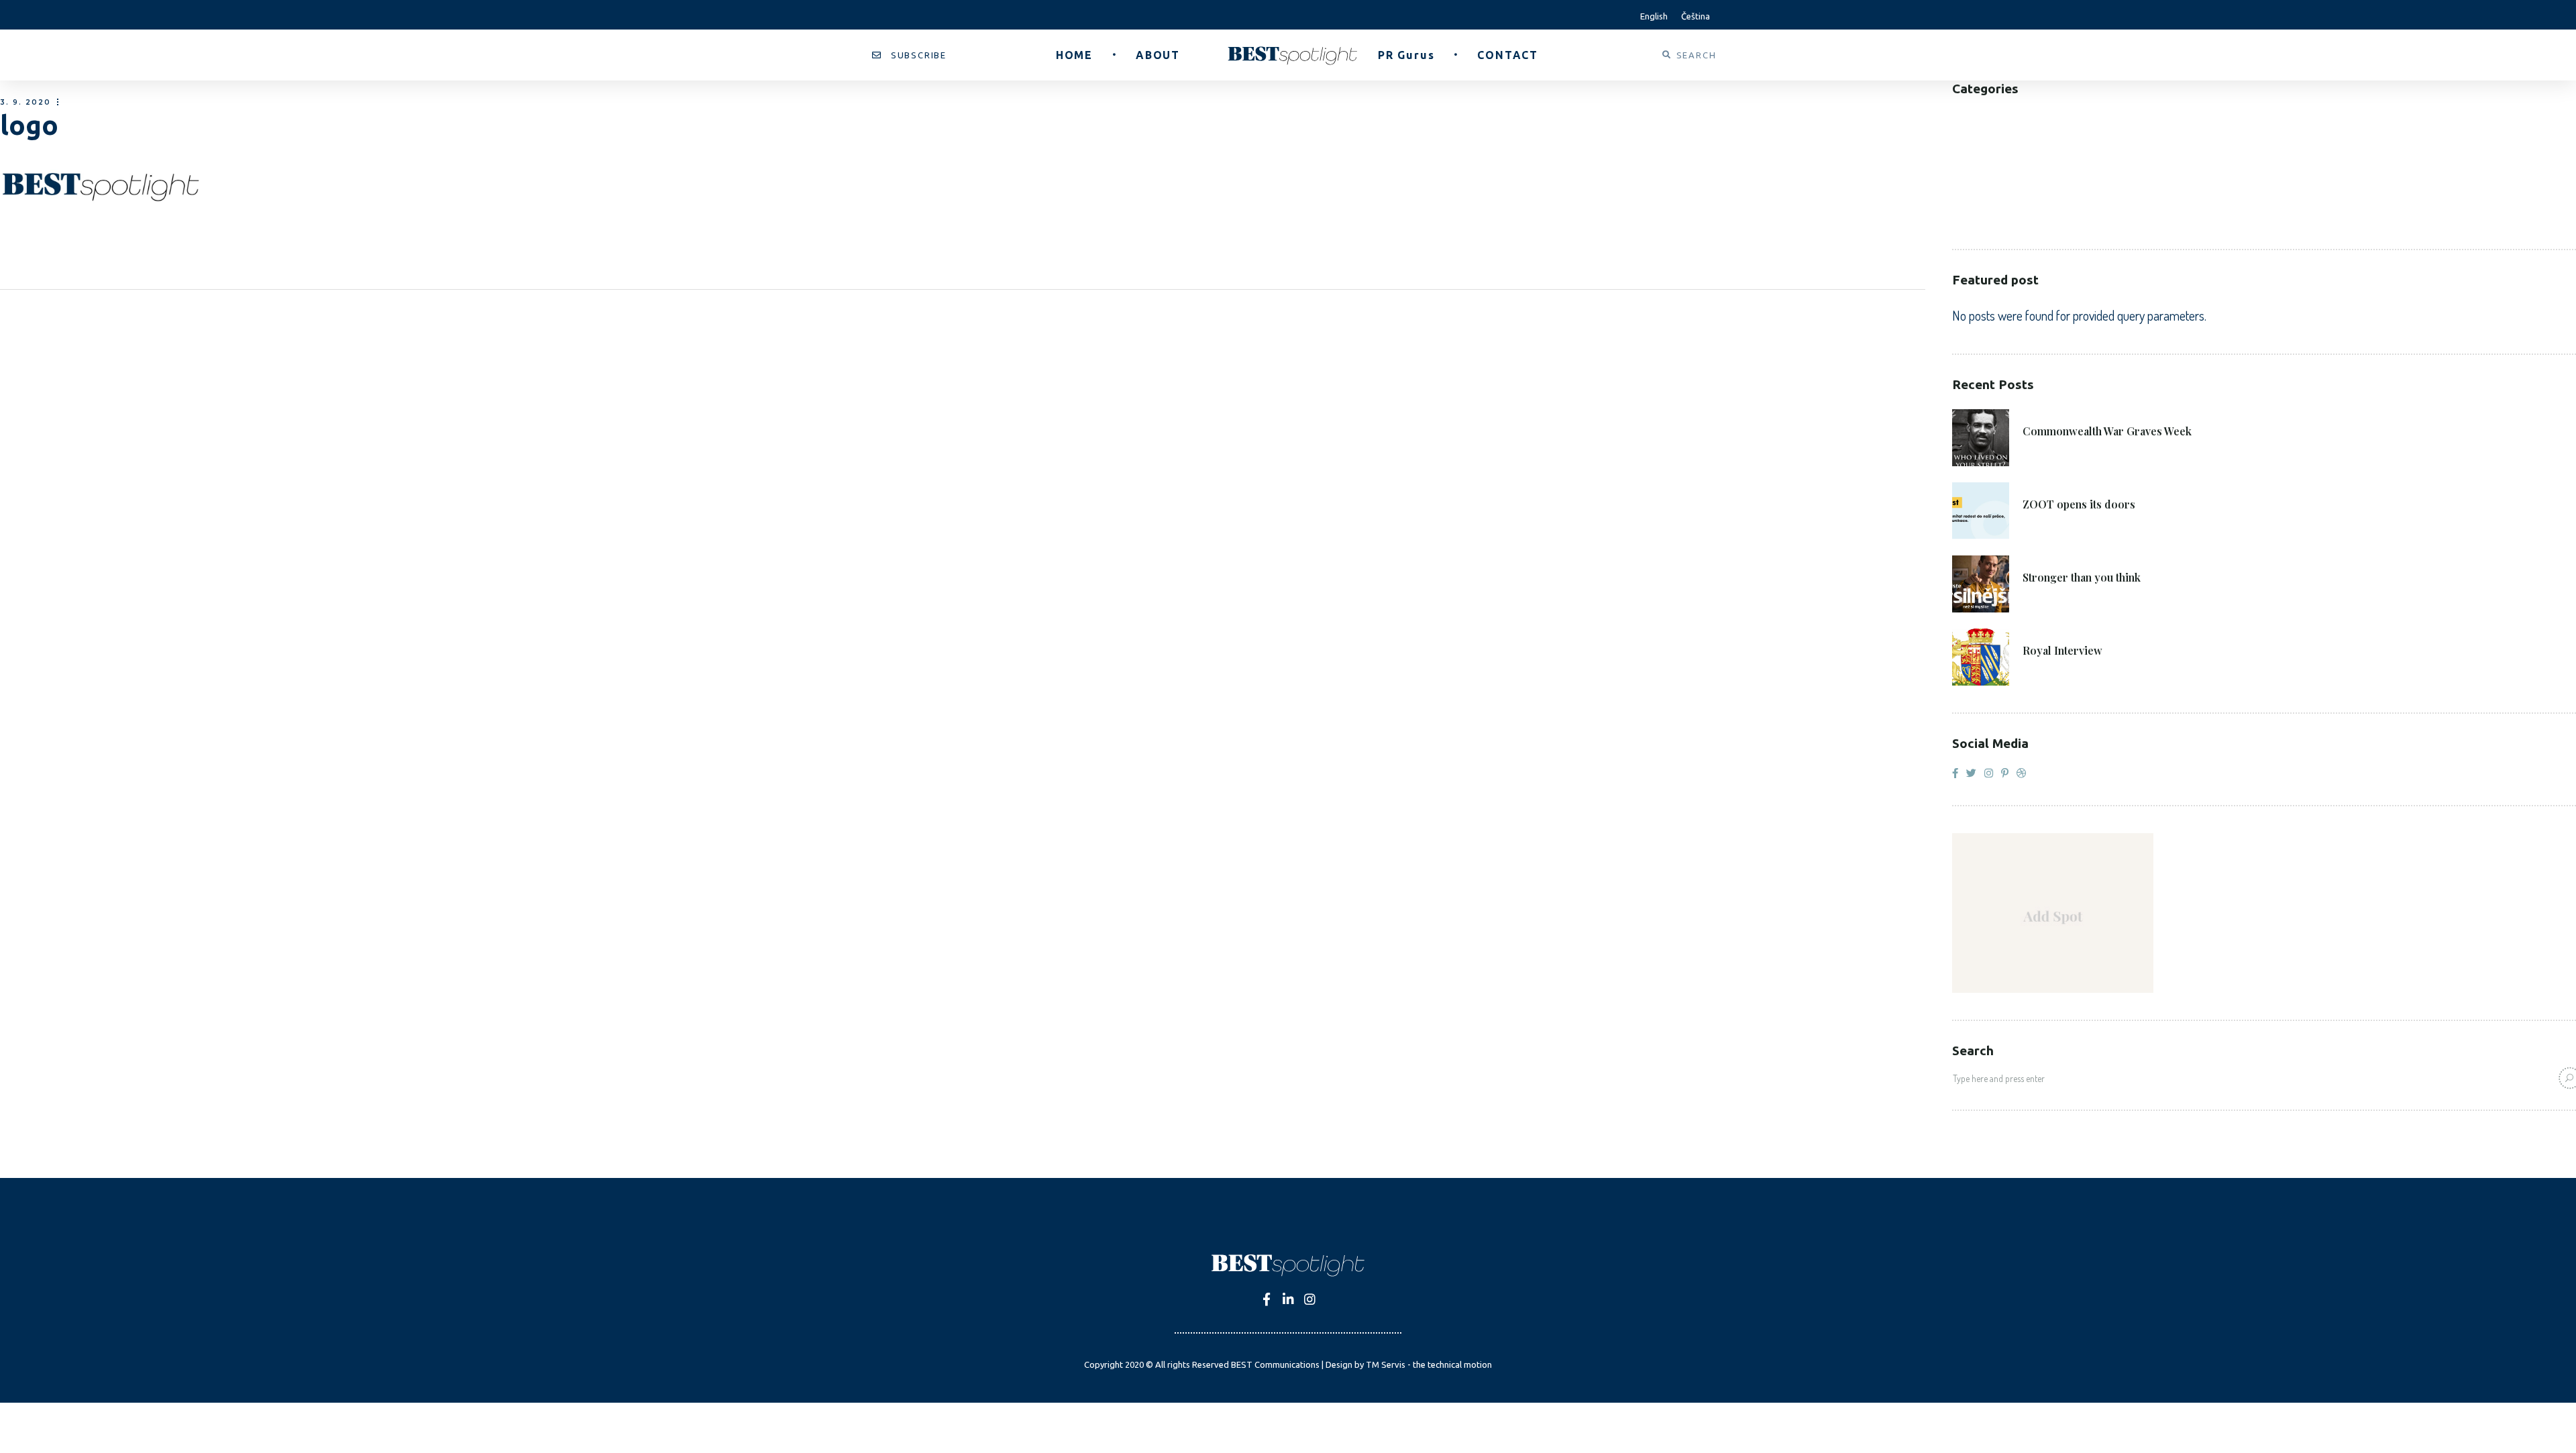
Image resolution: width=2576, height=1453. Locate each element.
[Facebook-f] (1267, 1299)
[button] (909, 55)
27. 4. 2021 (2049, 632)
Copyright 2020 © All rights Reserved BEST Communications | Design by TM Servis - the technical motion (1288, 1364)
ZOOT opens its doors (2079, 504)
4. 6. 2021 (2047, 558)
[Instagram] (1310, 1299)
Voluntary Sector (2002, 218)
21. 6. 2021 (2049, 412)
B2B (1962, 117)
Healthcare (1982, 177)
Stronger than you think (2082, 578)
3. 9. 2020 (25, 102)
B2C (1962, 137)
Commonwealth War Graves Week (2107, 431)
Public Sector (1990, 198)
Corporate (1982, 157)
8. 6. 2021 (2047, 485)
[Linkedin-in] (1288, 1299)
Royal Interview (2062, 651)
